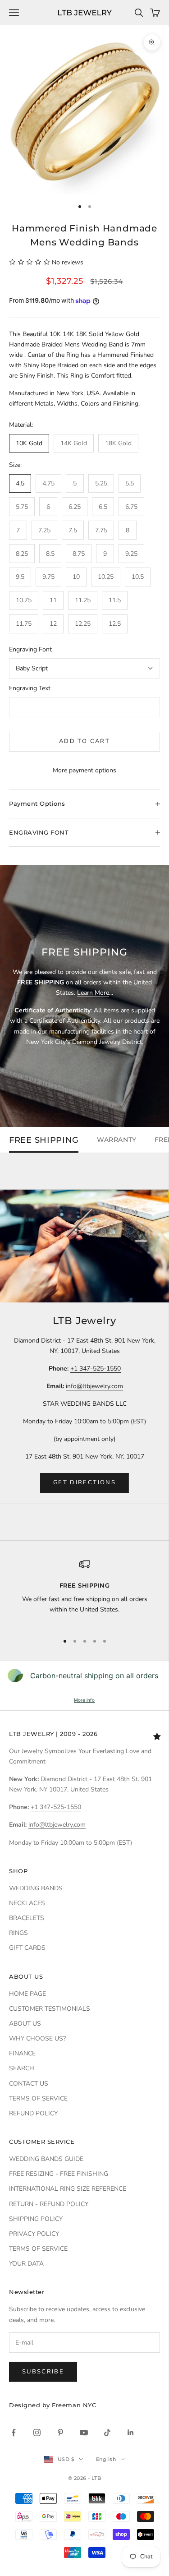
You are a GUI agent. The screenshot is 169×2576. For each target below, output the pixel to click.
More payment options (84, 770)
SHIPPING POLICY (36, 2219)
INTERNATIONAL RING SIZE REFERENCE (68, 2189)
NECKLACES (27, 1903)
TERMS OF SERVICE (38, 2098)
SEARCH (22, 2068)
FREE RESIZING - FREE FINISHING (59, 2174)
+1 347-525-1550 (96, 1369)
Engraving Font (30, 649)
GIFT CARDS (27, 1948)
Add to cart (84, 741)
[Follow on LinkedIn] (131, 2433)
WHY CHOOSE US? (37, 2038)
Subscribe (43, 2372)
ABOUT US (25, 2024)
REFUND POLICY (33, 2113)
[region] (84, 1592)
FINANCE (22, 2053)
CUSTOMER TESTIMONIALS (50, 2009)
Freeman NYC (74, 2405)
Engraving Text (30, 688)
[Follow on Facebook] (14, 2433)
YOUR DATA (26, 2264)
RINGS (18, 1933)
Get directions (84, 1482)
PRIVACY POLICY (34, 2234)
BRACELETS (27, 1918)
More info (84, 1700)
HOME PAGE (27, 1994)
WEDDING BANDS (36, 1888)
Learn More (93, 993)
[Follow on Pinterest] (60, 2433)
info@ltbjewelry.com (94, 1386)
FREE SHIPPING (44, 1140)
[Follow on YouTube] (84, 2433)
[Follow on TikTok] (107, 2433)
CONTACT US (29, 2084)
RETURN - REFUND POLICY (49, 2204)
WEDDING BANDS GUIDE (46, 2159)
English (106, 2459)
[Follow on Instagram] (37, 2433)
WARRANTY (116, 1140)
